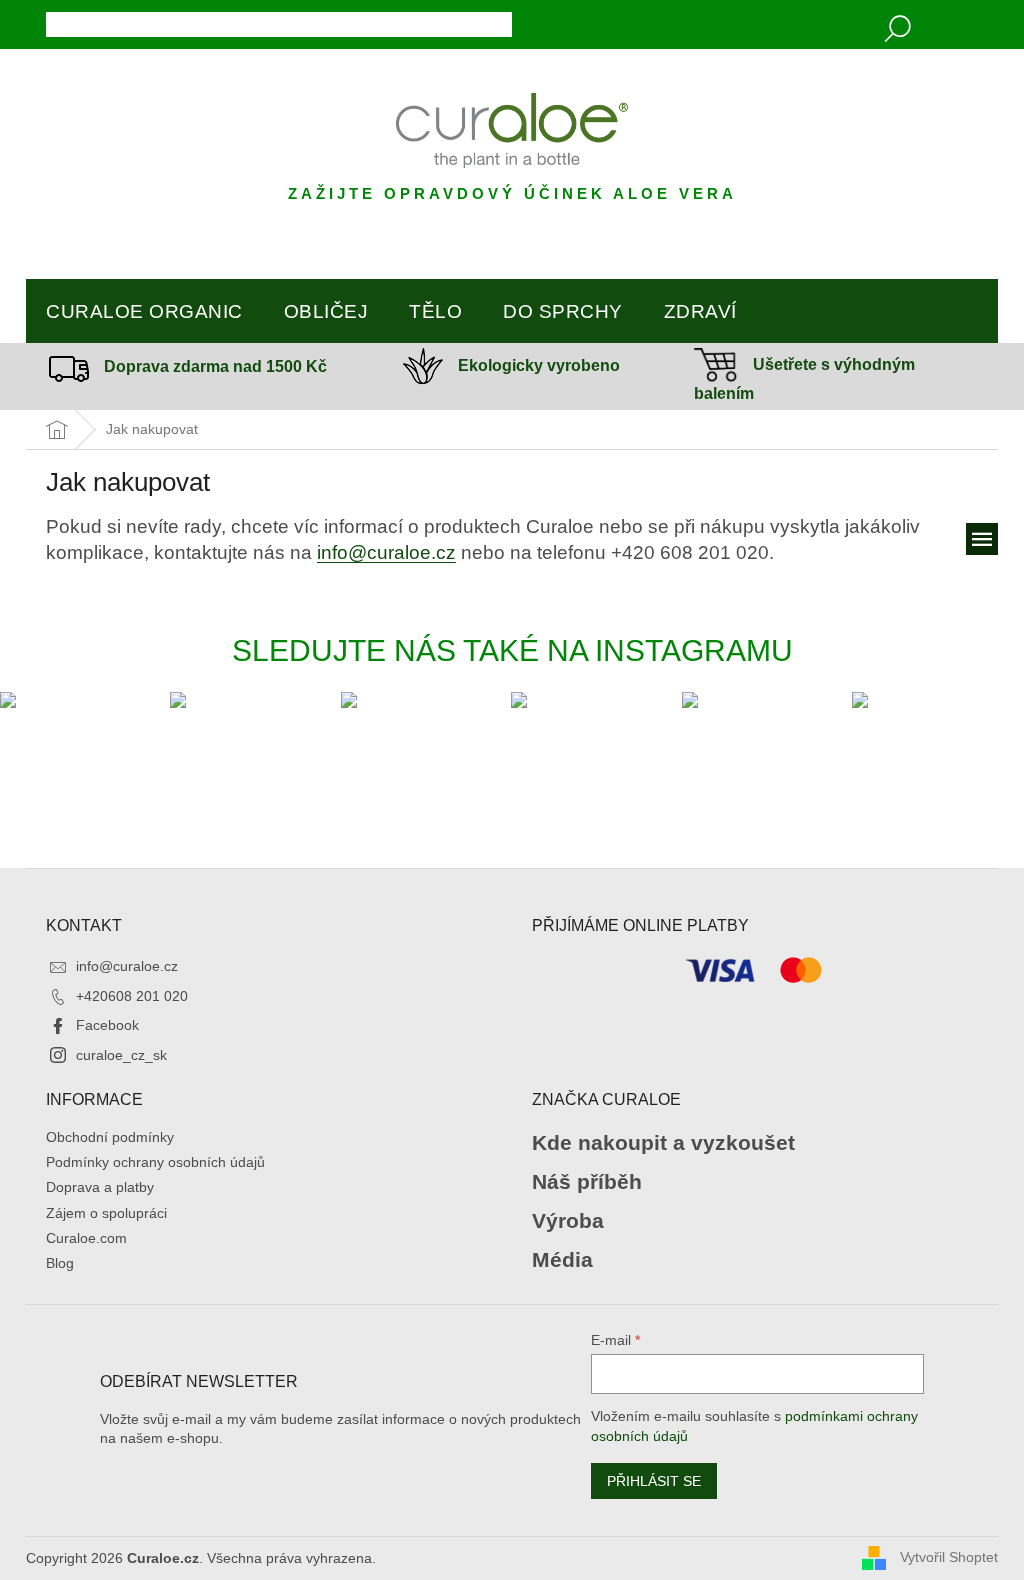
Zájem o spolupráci (106, 1213)
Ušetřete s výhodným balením (804, 379)
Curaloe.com (86, 1238)
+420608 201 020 (132, 996)
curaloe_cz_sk (121, 1055)
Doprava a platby (100, 1187)
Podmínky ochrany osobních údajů (155, 1162)
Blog (60, 1263)
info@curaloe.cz (386, 552)
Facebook (107, 1025)
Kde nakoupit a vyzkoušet (663, 1142)
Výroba (568, 1220)
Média (562, 1259)
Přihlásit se (654, 1481)
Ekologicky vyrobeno (539, 365)
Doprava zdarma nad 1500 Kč (215, 366)
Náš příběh (587, 1181)
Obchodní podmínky (110, 1137)
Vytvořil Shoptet (949, 1557)
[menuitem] (144, 312)
